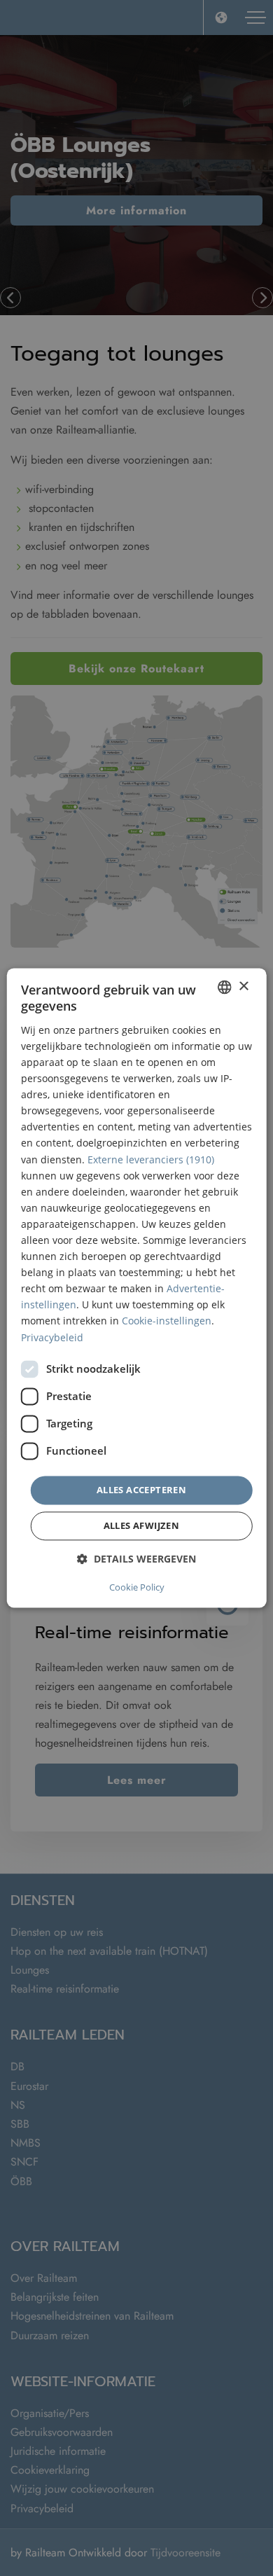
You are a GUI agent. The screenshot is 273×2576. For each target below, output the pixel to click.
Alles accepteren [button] (141, 1490)
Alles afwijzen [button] (142, 1526)
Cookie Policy (137, 1588)
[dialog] (137, 1288)
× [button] (243, 986)
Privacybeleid (52, 1337)
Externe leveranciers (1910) (151, 1159)
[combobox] (224, 987)
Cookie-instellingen (167, 1321)
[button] (136, 1559)
